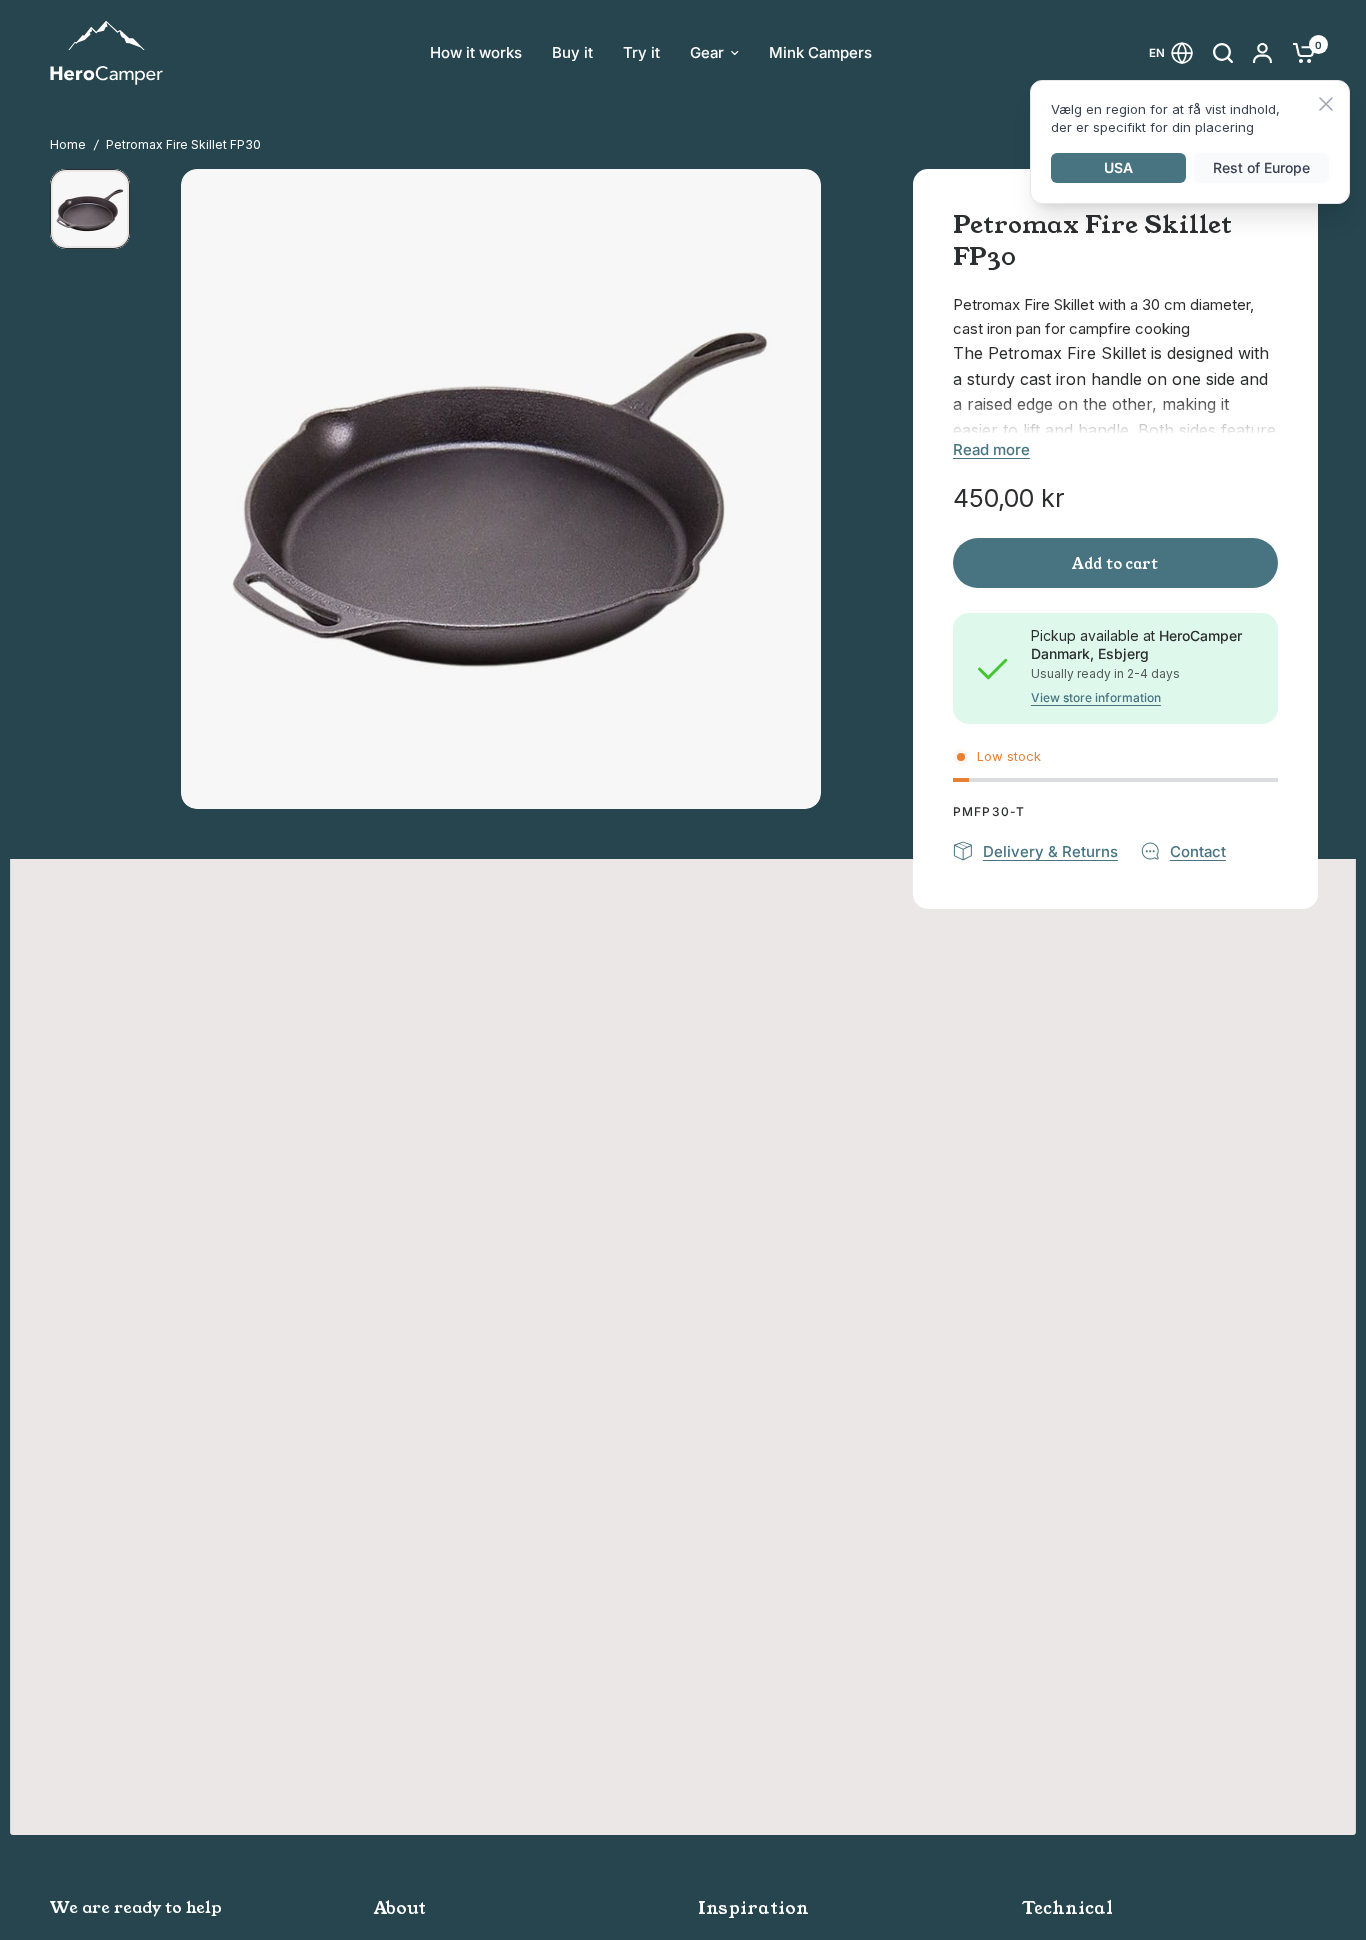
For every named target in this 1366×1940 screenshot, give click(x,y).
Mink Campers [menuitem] (820, 52)
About (400, 1908)
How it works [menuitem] (476, 52)
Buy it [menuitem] (572, 52)
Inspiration (753, 1908)
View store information (1096, 698)
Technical (1067, 1908)
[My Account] (1262, 52)
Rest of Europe (1261, 167)
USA (1118, 167)
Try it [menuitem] (641, 52)
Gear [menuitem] (707, 52)
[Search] (1223, 52)
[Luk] (1326, 105)
